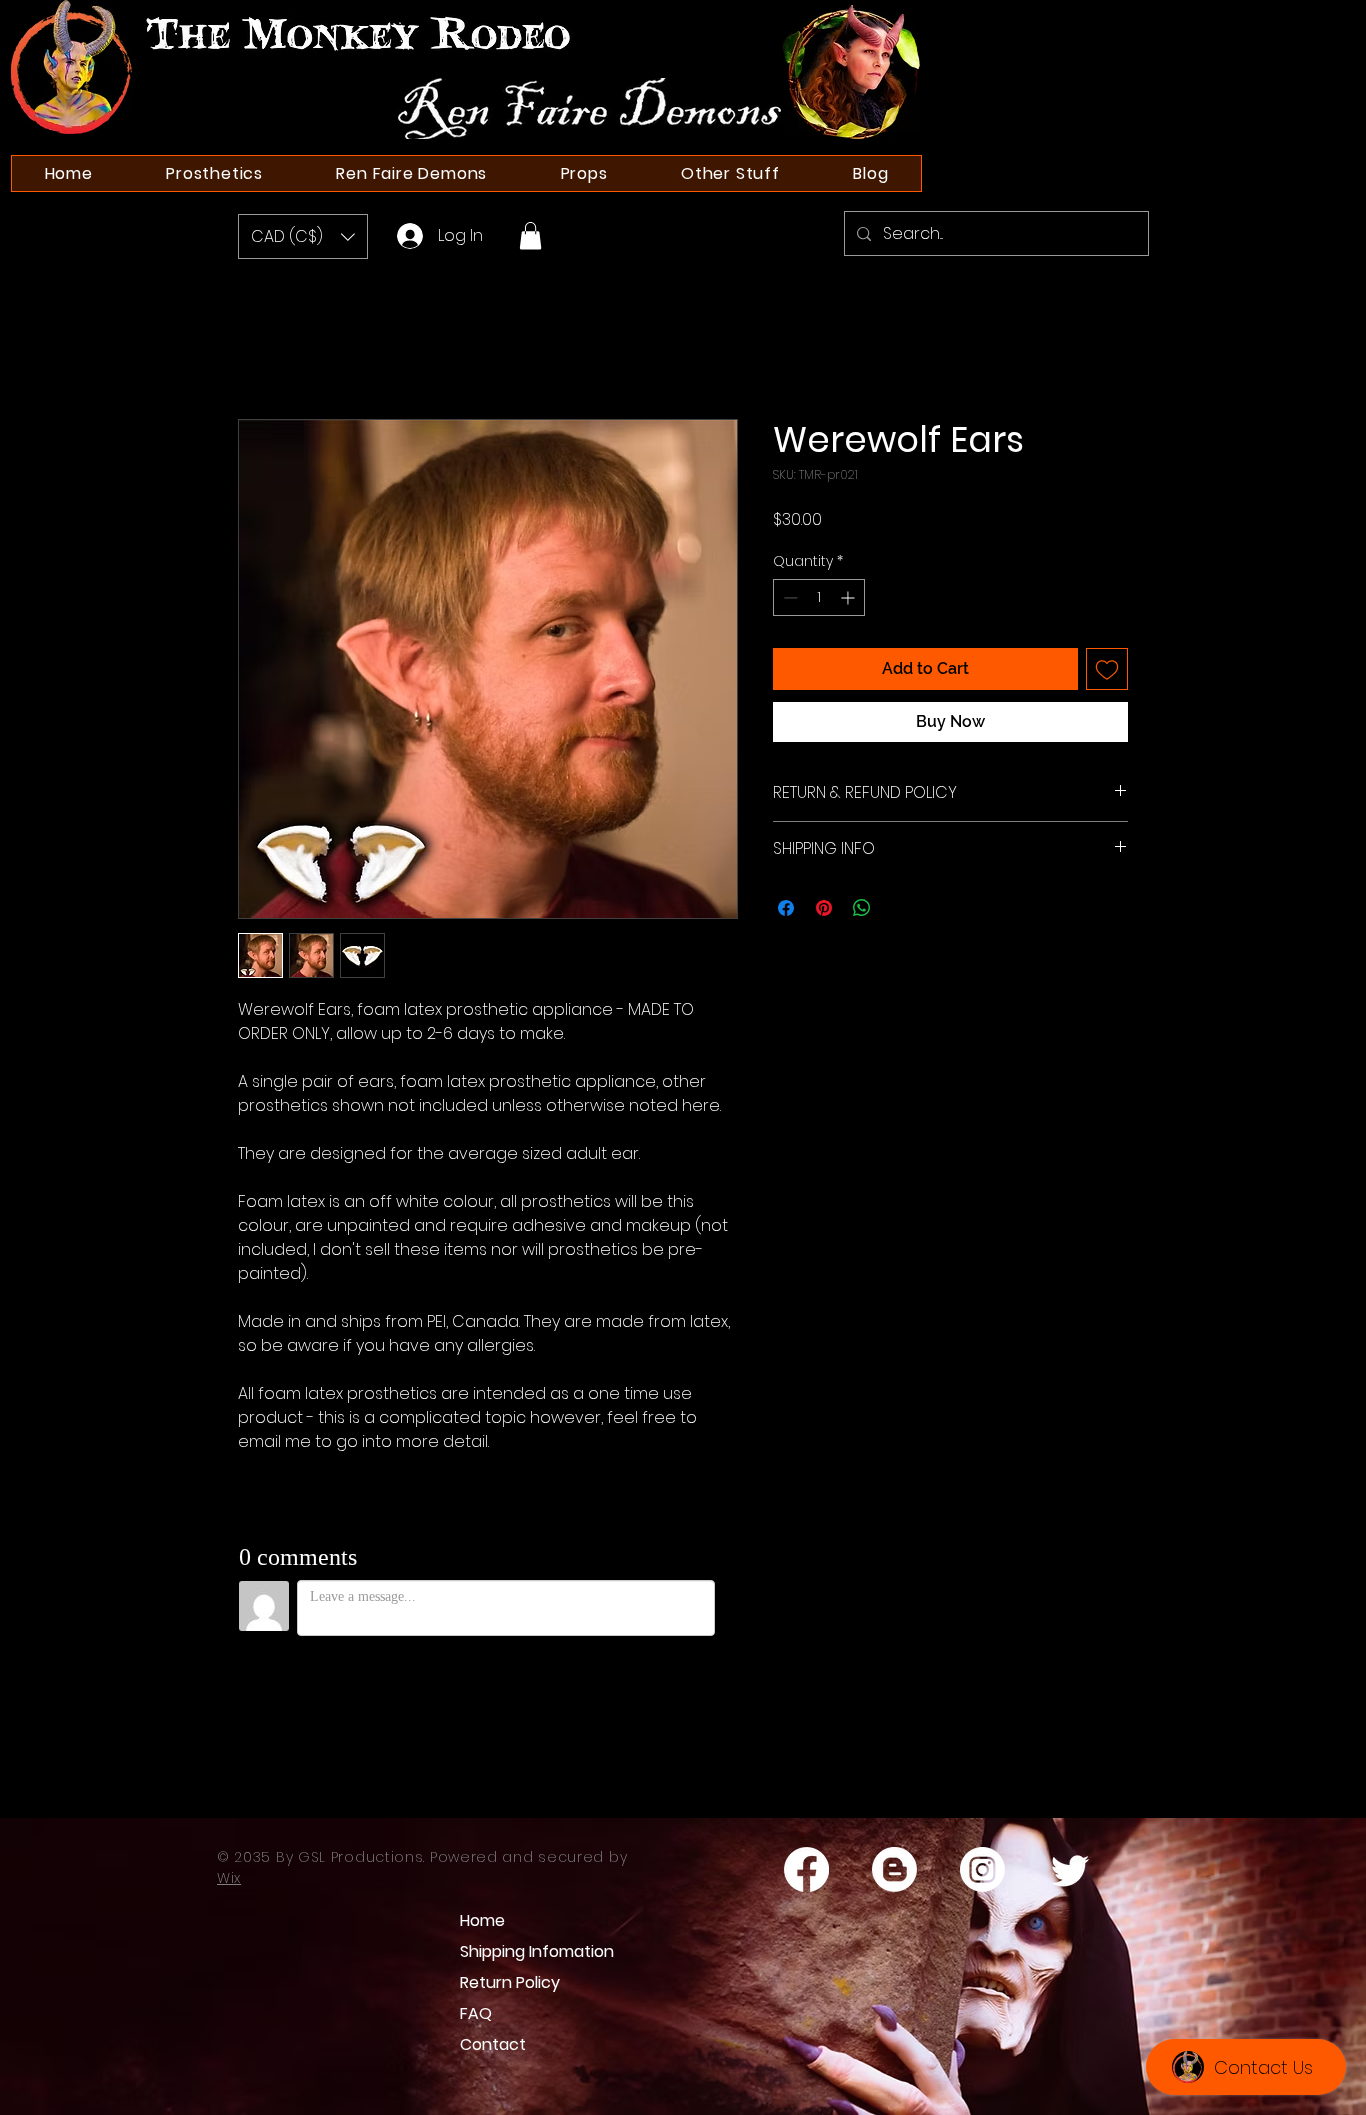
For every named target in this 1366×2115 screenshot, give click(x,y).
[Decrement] (788, 597)
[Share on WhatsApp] (862, 908)
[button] (303, 236)
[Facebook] (806, 1869)
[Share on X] (900, 908)
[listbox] (303, 236)
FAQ (476, 2013)
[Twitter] (1070, 1869)
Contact (493, 2044)
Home (482, 1920)
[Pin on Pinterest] (824, 908)
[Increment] (849, 597)
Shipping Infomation (525, 1951)
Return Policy (510, 1982)
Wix (229, 1878)
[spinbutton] (819, 597)
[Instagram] (982, 1869)
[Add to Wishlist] (1107, 669)
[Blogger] (894, 1869)
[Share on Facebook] (786, 908)
